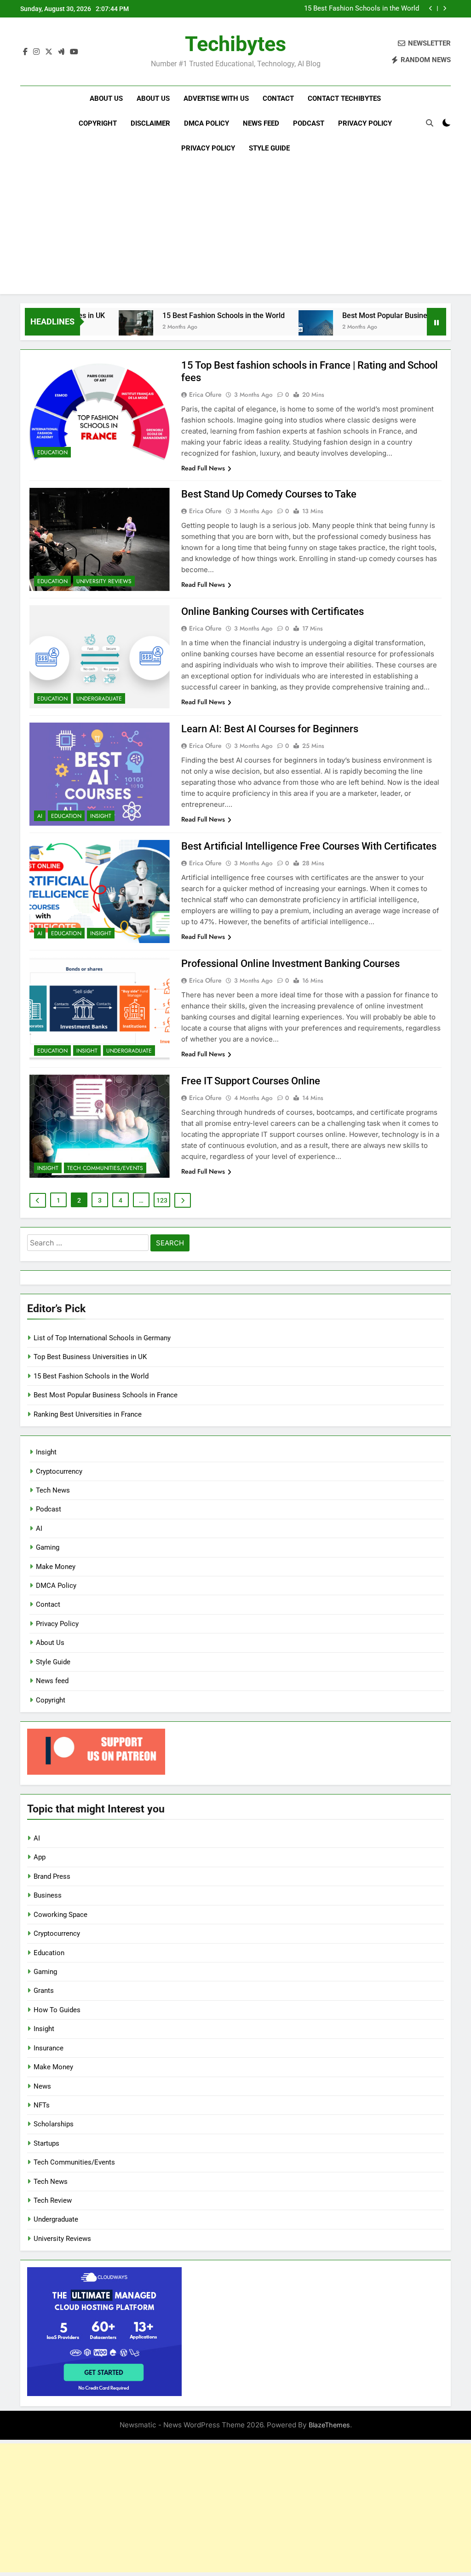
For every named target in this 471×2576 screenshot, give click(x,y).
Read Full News (203, 468)
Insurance (49, 2048)
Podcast (309, 123)
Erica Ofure (205, 394)
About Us (106, 98)
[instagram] (36, 52)
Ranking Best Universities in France (88, 1414)
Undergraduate (99, 699)
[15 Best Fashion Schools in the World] (97, 327)
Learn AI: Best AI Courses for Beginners (270, 729)
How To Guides (57, 2010)
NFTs (42, 2105)
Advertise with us (216, 98)
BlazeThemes (329, 2425)
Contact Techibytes (344, 98)
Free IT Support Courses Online (251, 1081)
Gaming (48, 1547)
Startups (46, 2143)
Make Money (56, 1567)
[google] (61, 52)
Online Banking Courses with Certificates (273, 611)
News (42, 2086)
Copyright (98, 123)
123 (162, 1200)
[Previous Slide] (431, 9)
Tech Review (53, 2200)
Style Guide (269, 148)
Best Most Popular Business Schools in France (380, 315)
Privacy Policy (365, 123)
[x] (49, 52)
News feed (261, 123)
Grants (44, 1991)
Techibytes (235, 44)
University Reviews (104, 581)
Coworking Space (60, 1915)
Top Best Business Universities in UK (90, 1357)
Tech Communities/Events (105, 1168)
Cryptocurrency (59, 1471)
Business (48, 1895)
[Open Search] (430, 123)
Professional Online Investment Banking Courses (290, 964)
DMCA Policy (207, 123)
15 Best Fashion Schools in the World (362, 9)
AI (40, 816)
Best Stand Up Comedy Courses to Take (269, 494)
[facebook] (25, 52)
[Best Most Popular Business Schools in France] (277, 327)
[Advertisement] (235, 230)
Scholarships (54, 2124)
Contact (278, 98)
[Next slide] (445, 9)
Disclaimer (150, 123)
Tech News (53, 1490)
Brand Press (52, 1876)
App (40, 1857)
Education (52, 452)
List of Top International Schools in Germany (102, 1338)
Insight (101, 816)
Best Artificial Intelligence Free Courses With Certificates (309, 846)
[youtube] (74, 52)
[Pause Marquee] (437, 322)
